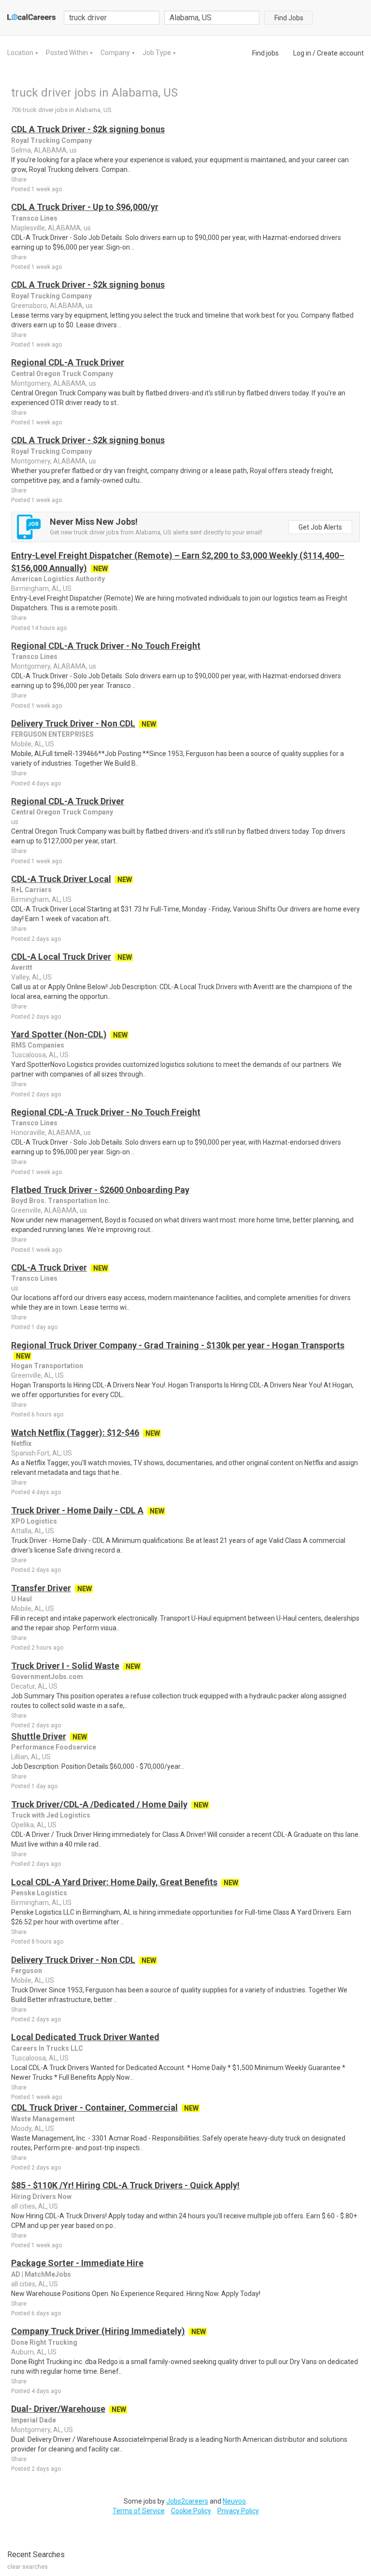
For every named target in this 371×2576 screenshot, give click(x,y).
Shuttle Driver (39, 1736)
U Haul (21, 1599)
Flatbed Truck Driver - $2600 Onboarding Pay (100, 1190)
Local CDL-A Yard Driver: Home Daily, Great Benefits (114, 1882)
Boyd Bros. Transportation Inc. (61, 1201)
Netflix (21, 1443)
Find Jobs (289, 18)
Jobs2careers (187, 2501)
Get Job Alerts (320, 527)
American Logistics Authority (58, 579)
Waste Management (43, 2119)
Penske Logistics (39, 1893)
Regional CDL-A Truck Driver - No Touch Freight (106, 646)
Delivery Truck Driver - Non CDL (73, 723)
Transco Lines (34, 218)
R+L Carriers (31, 890)
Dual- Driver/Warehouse (58, 2409)
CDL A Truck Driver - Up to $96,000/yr (85, 207)
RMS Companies (38, 1045)
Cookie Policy (191, 2511)
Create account (340, 53)
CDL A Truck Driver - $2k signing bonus (88, 129)
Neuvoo (234, 2501)
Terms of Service (139, 2511)
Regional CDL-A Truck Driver (68, 362)
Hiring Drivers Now (41, 2197)
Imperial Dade (34, 2420)
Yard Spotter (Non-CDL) (59, 1034)
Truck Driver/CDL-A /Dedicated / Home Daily (99, 1804)
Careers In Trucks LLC (47, 2048)
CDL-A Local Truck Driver (61, 957)
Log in (302, 53)
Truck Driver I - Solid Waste (65, 1666)
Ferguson (27, 1971)
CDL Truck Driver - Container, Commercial (94, 2107)
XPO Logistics (34, 1521)
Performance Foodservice (54, 1747)
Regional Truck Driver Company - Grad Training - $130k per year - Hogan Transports (178, 1345)
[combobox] (212, 18)
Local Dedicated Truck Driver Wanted (85, 2037)
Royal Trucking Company (51, 140)
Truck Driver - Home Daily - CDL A (77, 1510)
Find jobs (265, 53)
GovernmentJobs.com (47, 1677)
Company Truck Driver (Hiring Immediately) (98, 2331)
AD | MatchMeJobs (41, 2274)
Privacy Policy (238, 2511)
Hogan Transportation (47, 1366)
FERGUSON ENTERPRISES (52, 734)
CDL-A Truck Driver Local (61, 879)
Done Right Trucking (44, 2342)
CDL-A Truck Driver (49, 1267)
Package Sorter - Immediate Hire (77, 2263)
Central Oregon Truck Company (62, 374)
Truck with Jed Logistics (51, 1815)
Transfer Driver (41, 1588)
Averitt (22, 967)
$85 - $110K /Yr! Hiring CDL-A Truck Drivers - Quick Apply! (125, 2185)
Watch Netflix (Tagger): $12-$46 (75, 1433)
